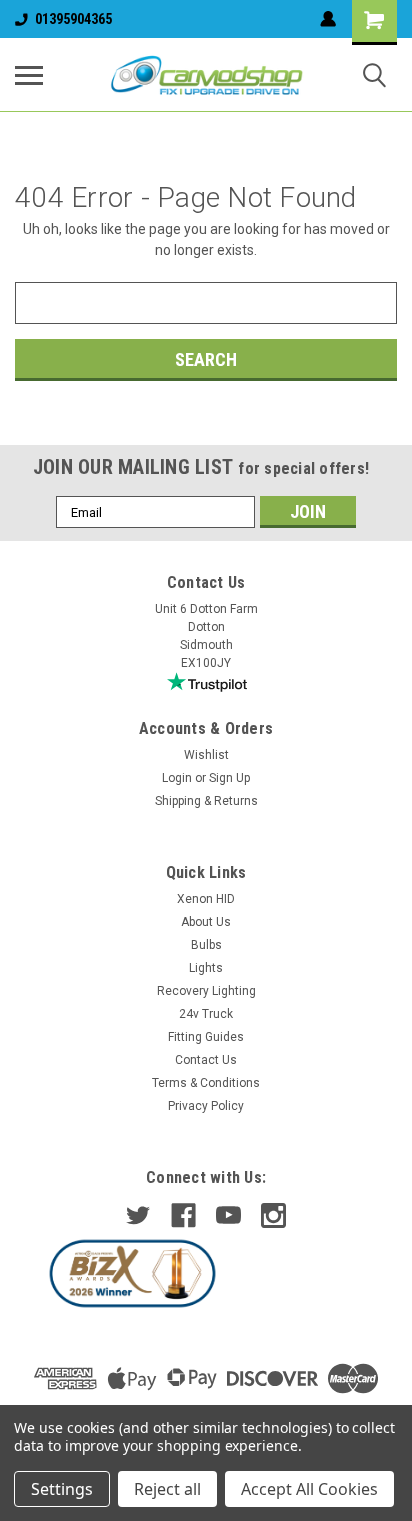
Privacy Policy (206, 1106)
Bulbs (206, 945)
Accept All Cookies (309, 1489)
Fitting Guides (206, 1037)
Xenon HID (206, 899)
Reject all (167, 1489)
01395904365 (73, 19)
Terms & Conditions (206, 1083)
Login (177, 778)
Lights (206, 968)
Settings (62, 1489)
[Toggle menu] (29, 75)
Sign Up (229, 778)
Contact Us (206, 1060)
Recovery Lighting (206, 991)
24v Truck (206, 1014)
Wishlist (206, 755)
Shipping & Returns (206, 801)
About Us (206, 922)
